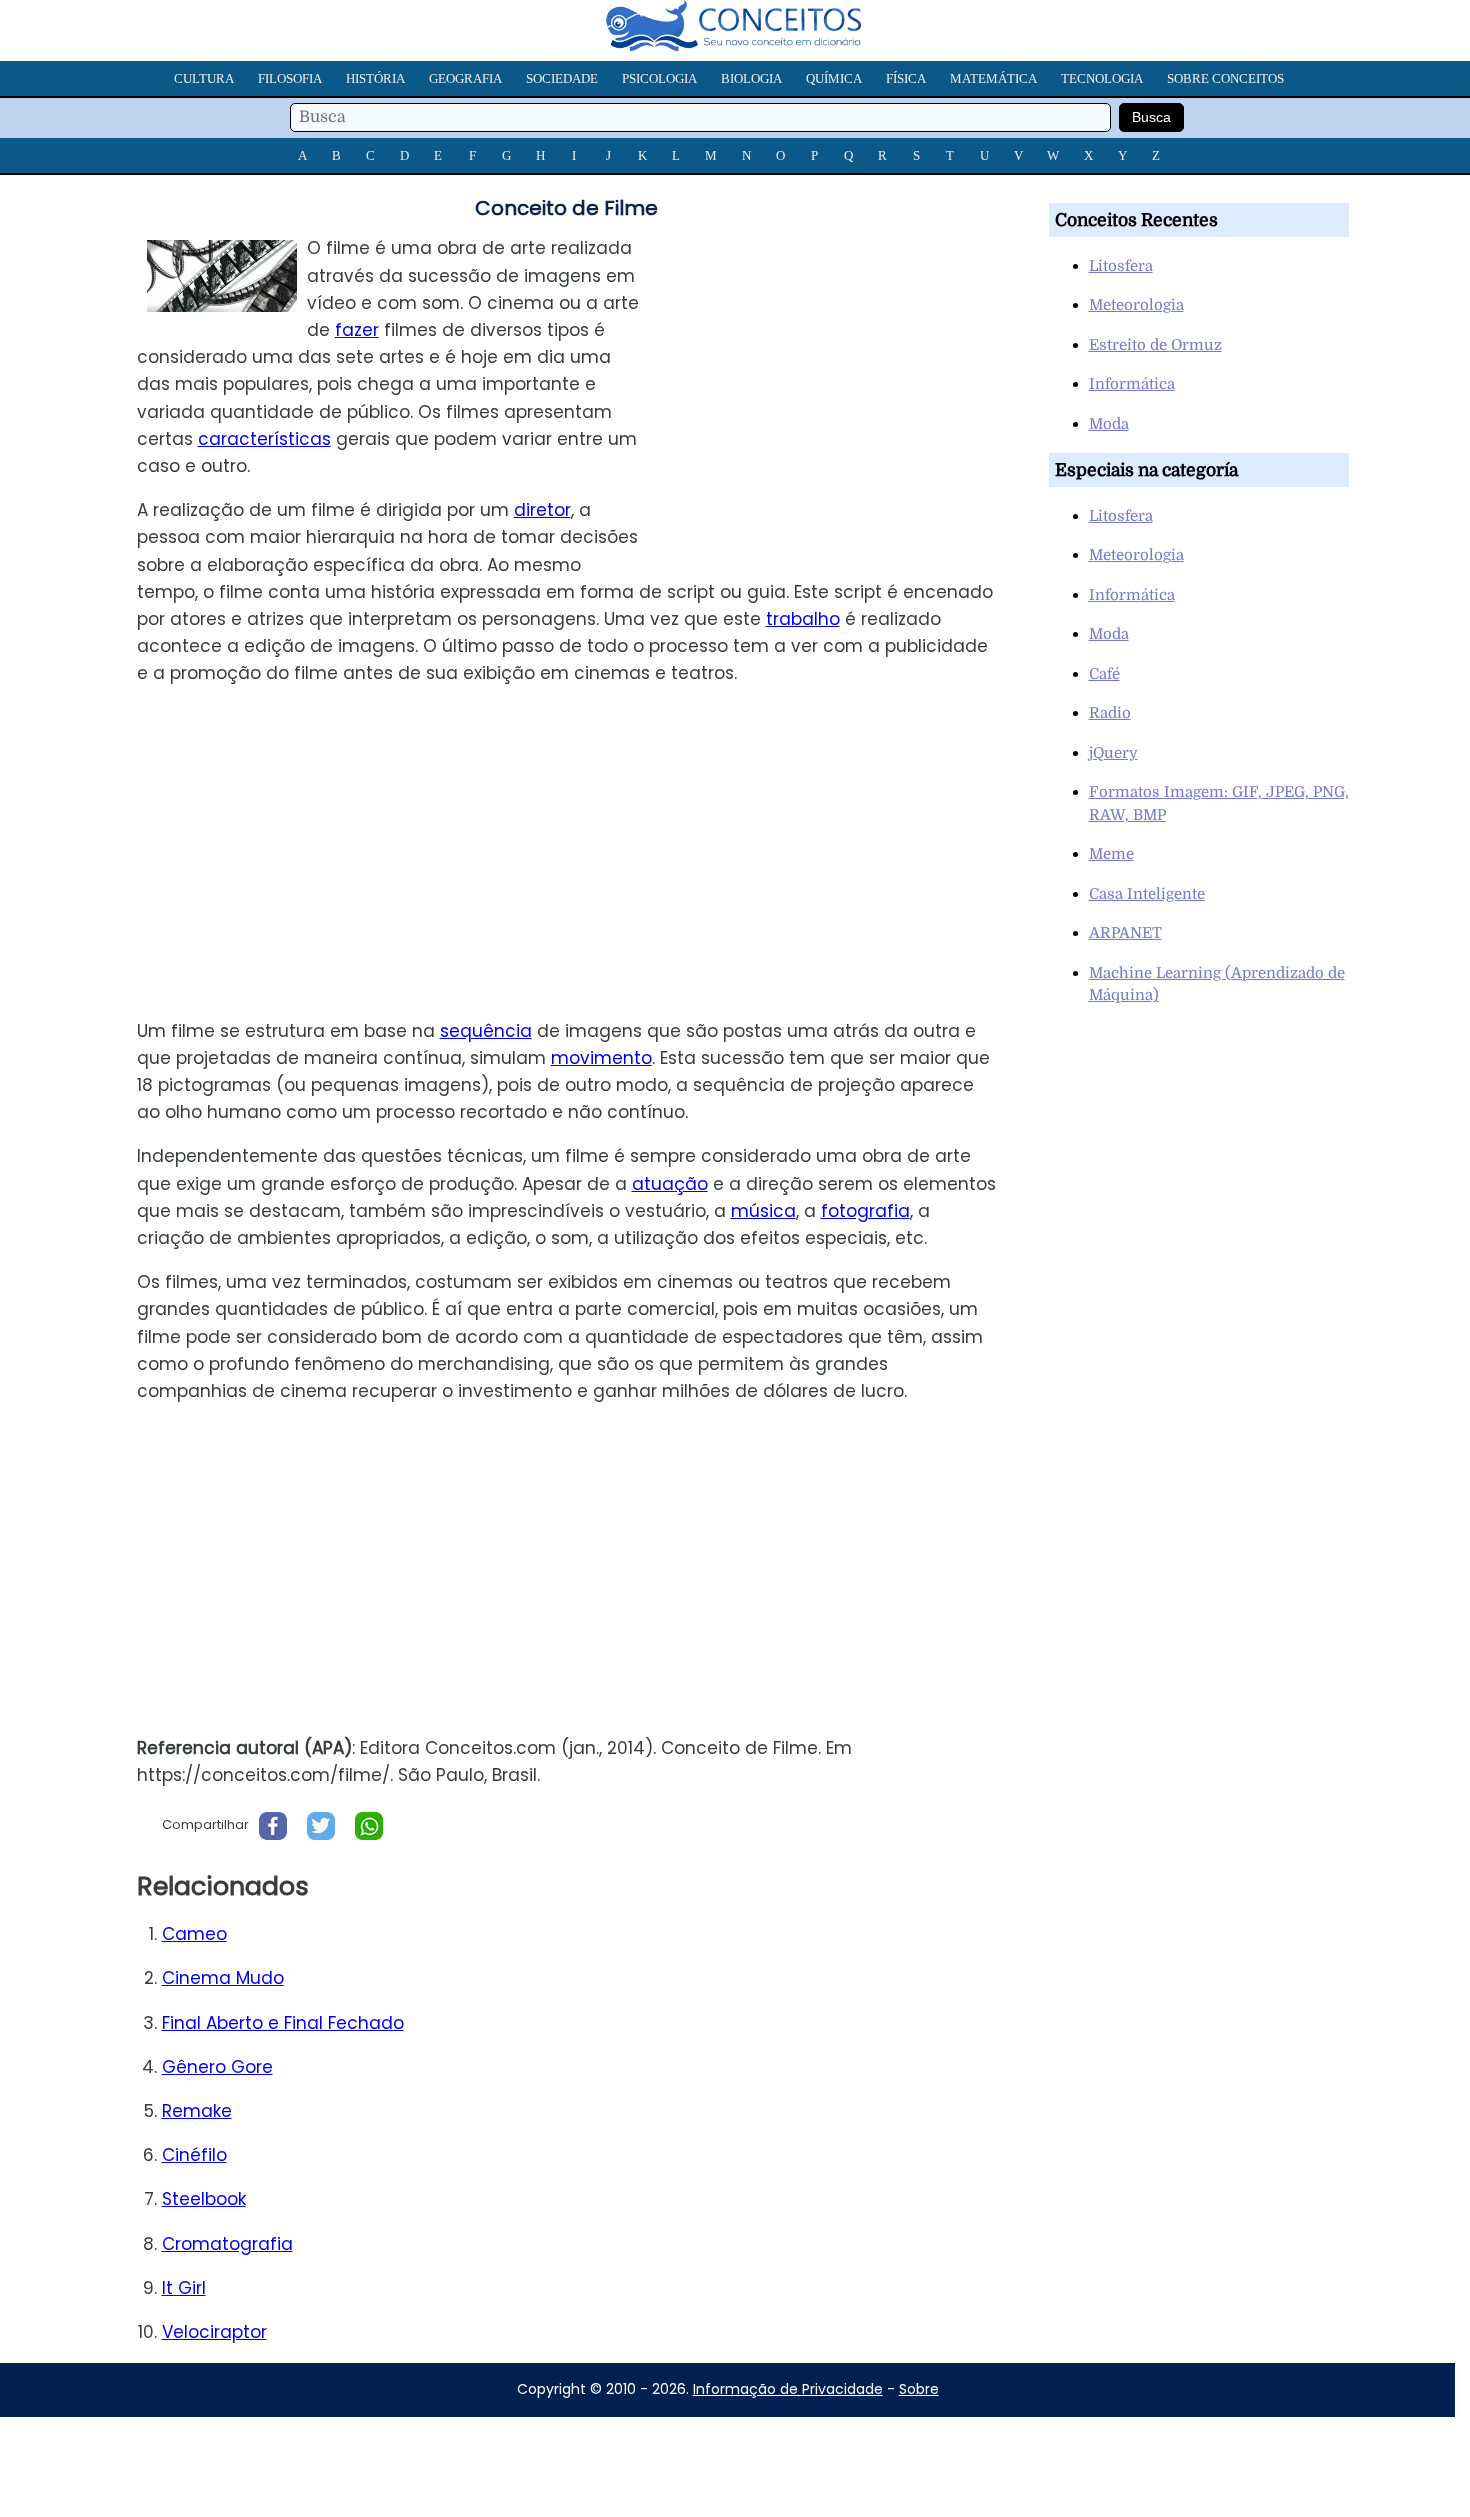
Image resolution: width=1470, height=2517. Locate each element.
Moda (1109, 424)
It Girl (184, 2288)
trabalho (803, 619)
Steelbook (204, 2199)
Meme (1111, 854)
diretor (542, 510)
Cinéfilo (194, 2155)
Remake (197, 2111)
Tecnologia (1102, 78)
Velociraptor (214, 2332)
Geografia (465, 78)
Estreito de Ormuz (1155, 345)
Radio (1110, 713)
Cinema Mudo (223, 1978)
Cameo (194, 1934)
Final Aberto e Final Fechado (283, 2023)
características (264, 439)
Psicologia (659, 78)
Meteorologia (1136, 305)
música (763, 1211)
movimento (601, 1058)
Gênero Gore (217, 2067)
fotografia (865, 1211)
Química (834, 78)
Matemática (993, 78)
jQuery (1113, 753)
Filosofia (290, 78)
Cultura (204, 78)
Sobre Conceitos (1225, 78)
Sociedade (562, 78)
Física (906, 78)
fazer (357, 330)
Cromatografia (227, 2244)
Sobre (919, 2389)
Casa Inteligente (1147, 894)
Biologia (751, 78)
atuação (670, 1184)
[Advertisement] (844, 375)
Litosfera (1121, 266)
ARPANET (1125, 933)
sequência (486, 1031)
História (375, 78)
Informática (1132, 384)
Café (1104, 674)
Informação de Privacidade (788, 2389)
